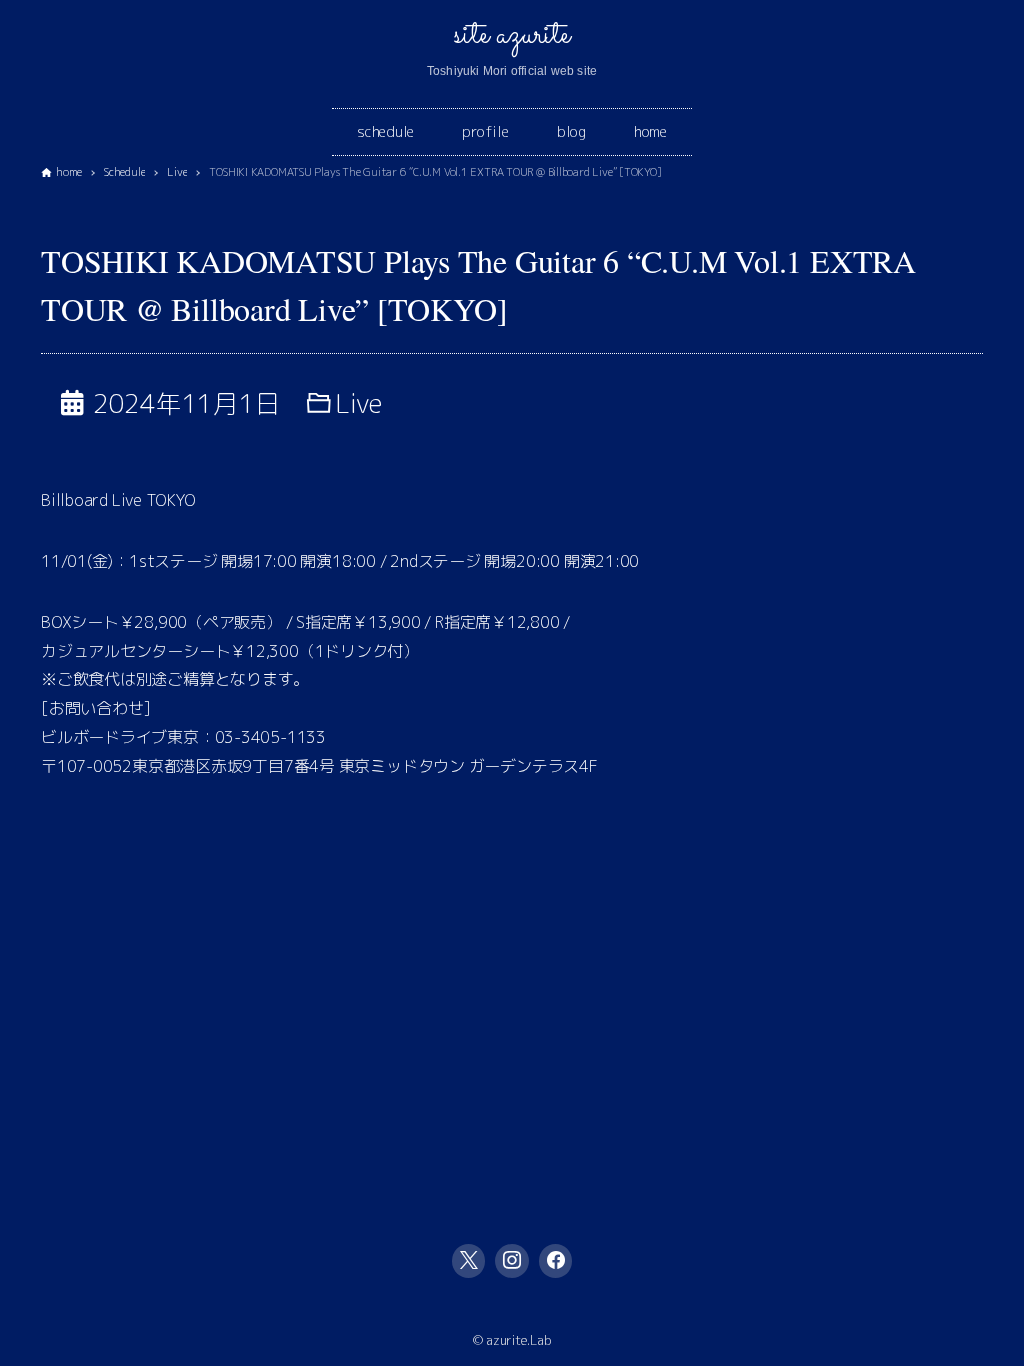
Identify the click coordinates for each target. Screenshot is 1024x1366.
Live (359, 403)
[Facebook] (556, 1261)
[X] (469, 1261)
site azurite (511, 35)
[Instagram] (512, 1261)
